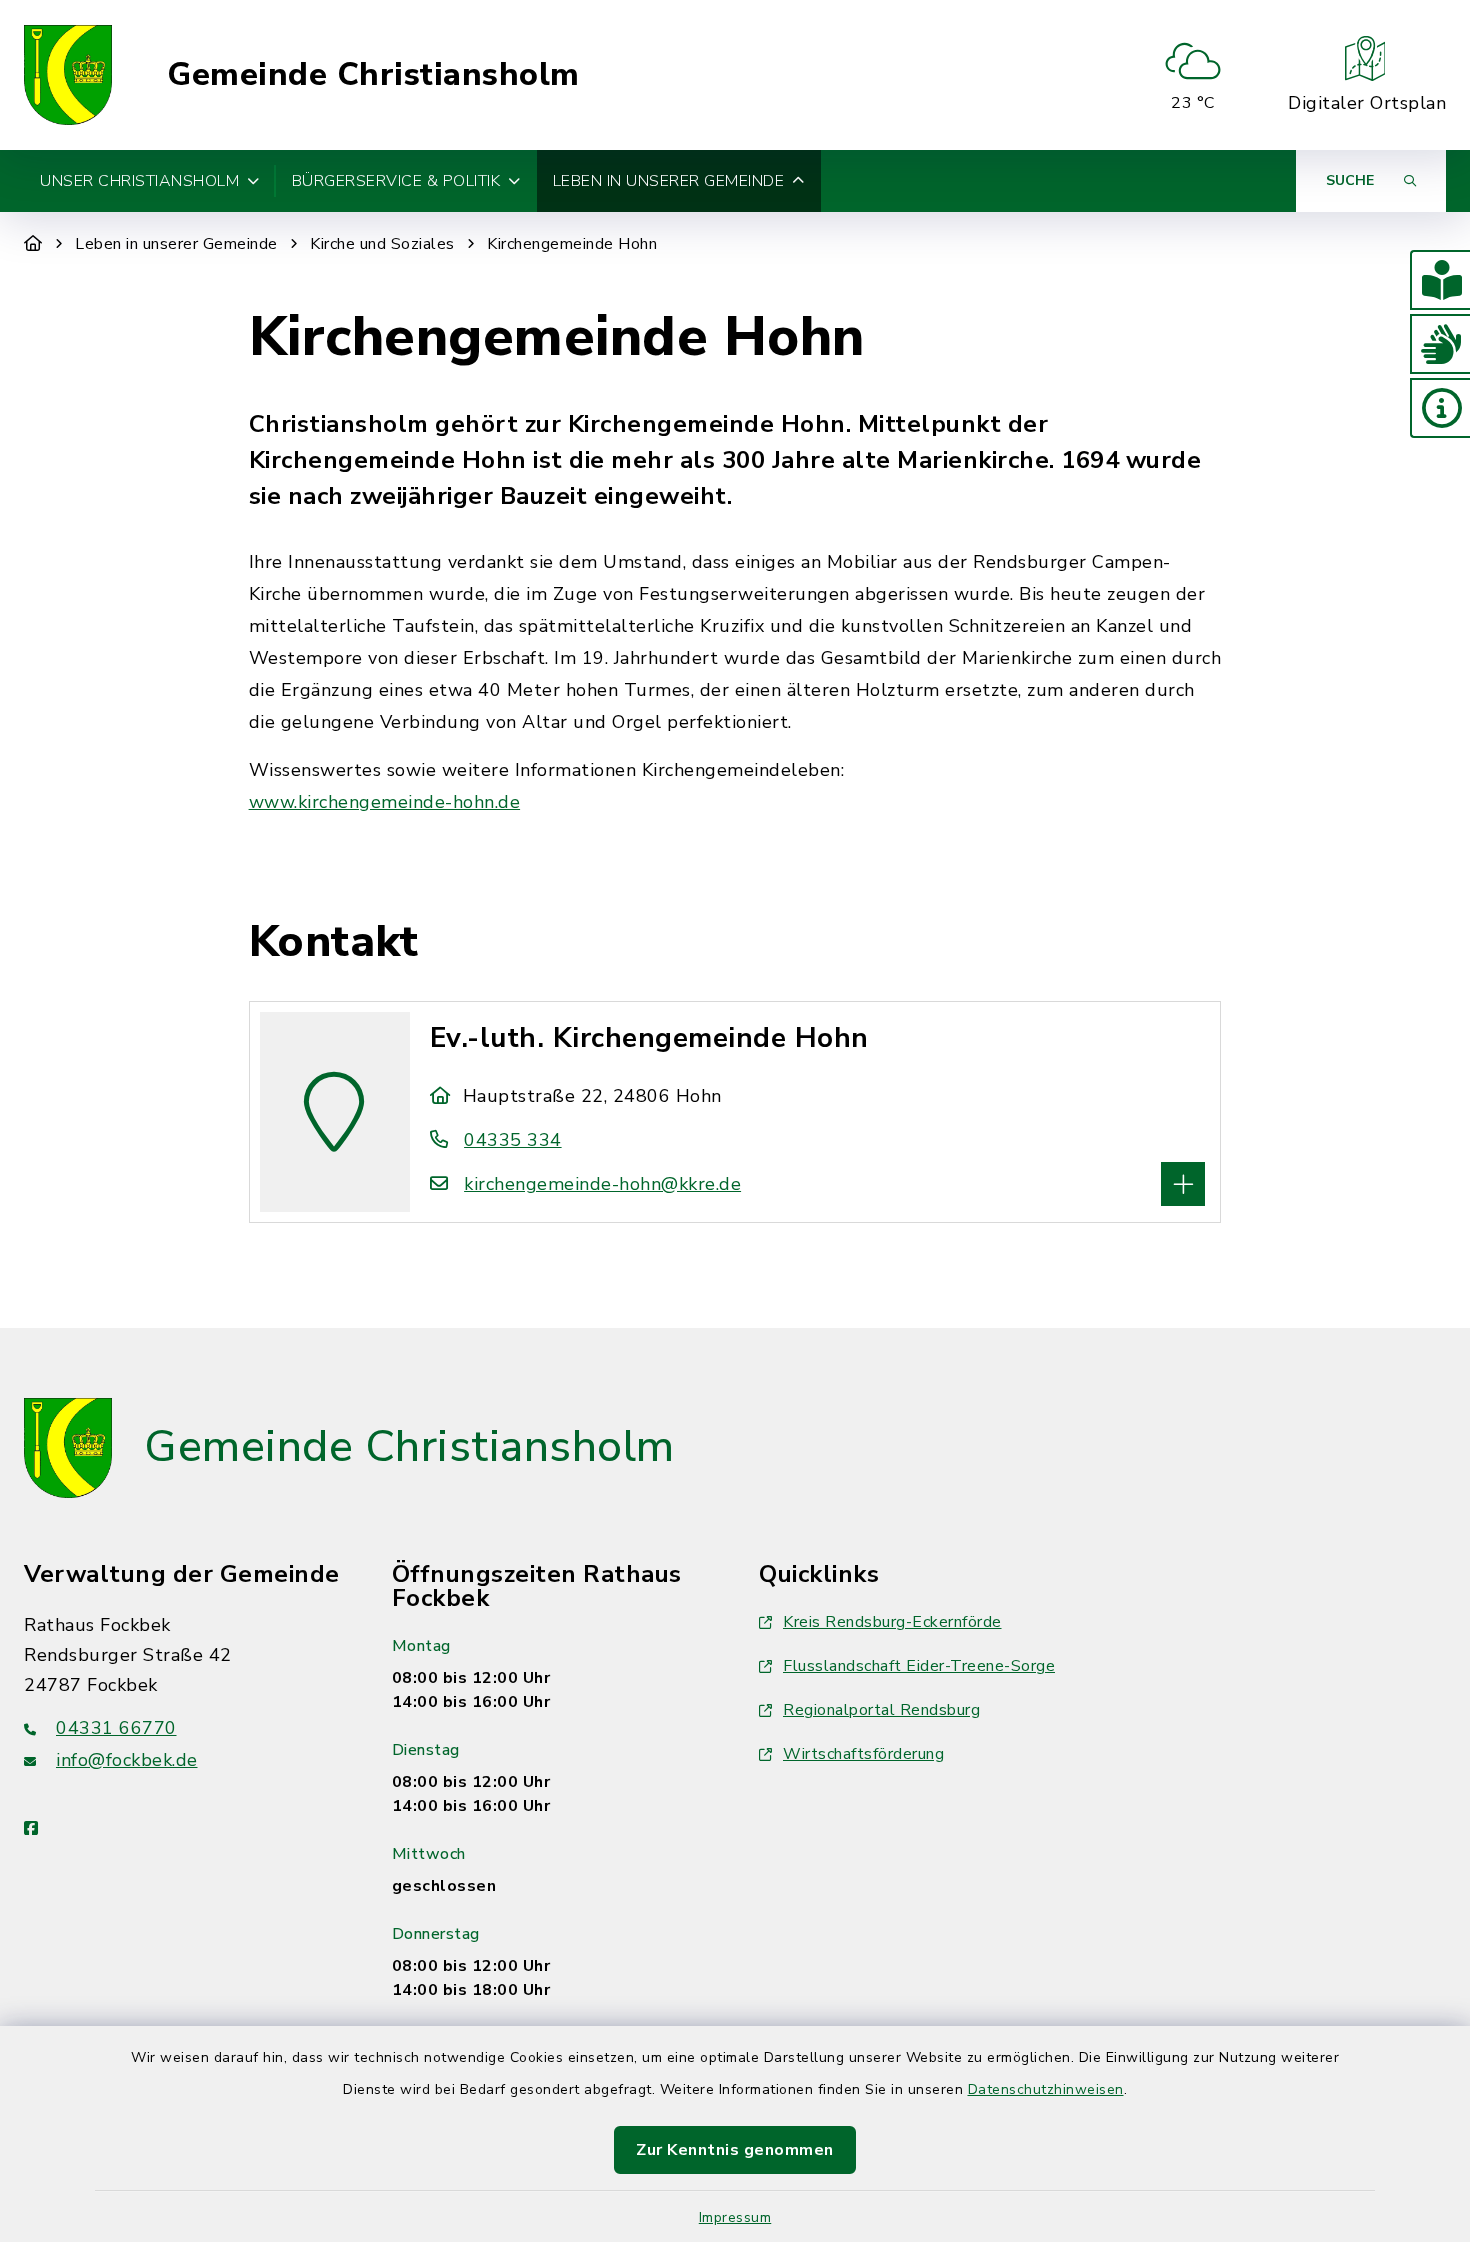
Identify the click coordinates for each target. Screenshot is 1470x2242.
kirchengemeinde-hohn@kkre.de (602, 1184)
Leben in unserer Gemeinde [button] (669, 181)
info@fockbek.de (127, 1760)
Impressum (735, 2217)
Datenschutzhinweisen (1046, 2089)
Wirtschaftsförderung (863, 1754)
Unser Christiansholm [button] (139, 181)
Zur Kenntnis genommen (735, 2150)
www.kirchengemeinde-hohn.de (385, 802)
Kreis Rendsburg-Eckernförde (892, 1622)
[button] (1440, 280)
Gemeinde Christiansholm (373, 75)
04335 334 (513, 1140)
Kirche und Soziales (382, 244)
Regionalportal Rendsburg (881, 1710)
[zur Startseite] (68, 75)
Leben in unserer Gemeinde (176, 244)
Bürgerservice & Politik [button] (396, 181)
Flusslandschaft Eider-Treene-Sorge (919, 1666)
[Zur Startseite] (33, 244)
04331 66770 (116, 1728)
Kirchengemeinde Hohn (572, 244)
